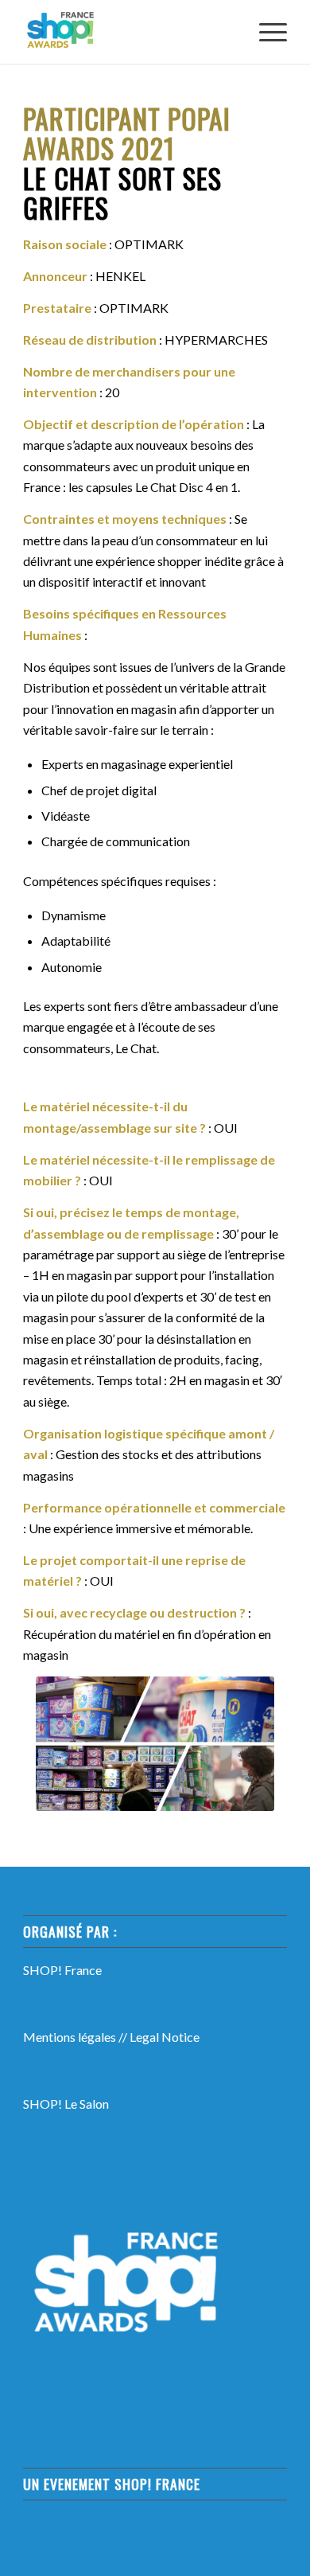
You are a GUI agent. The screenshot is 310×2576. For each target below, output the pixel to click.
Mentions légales (70, 2037)
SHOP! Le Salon (66, 2104)
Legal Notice (165, 2037)
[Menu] (265, 32)
